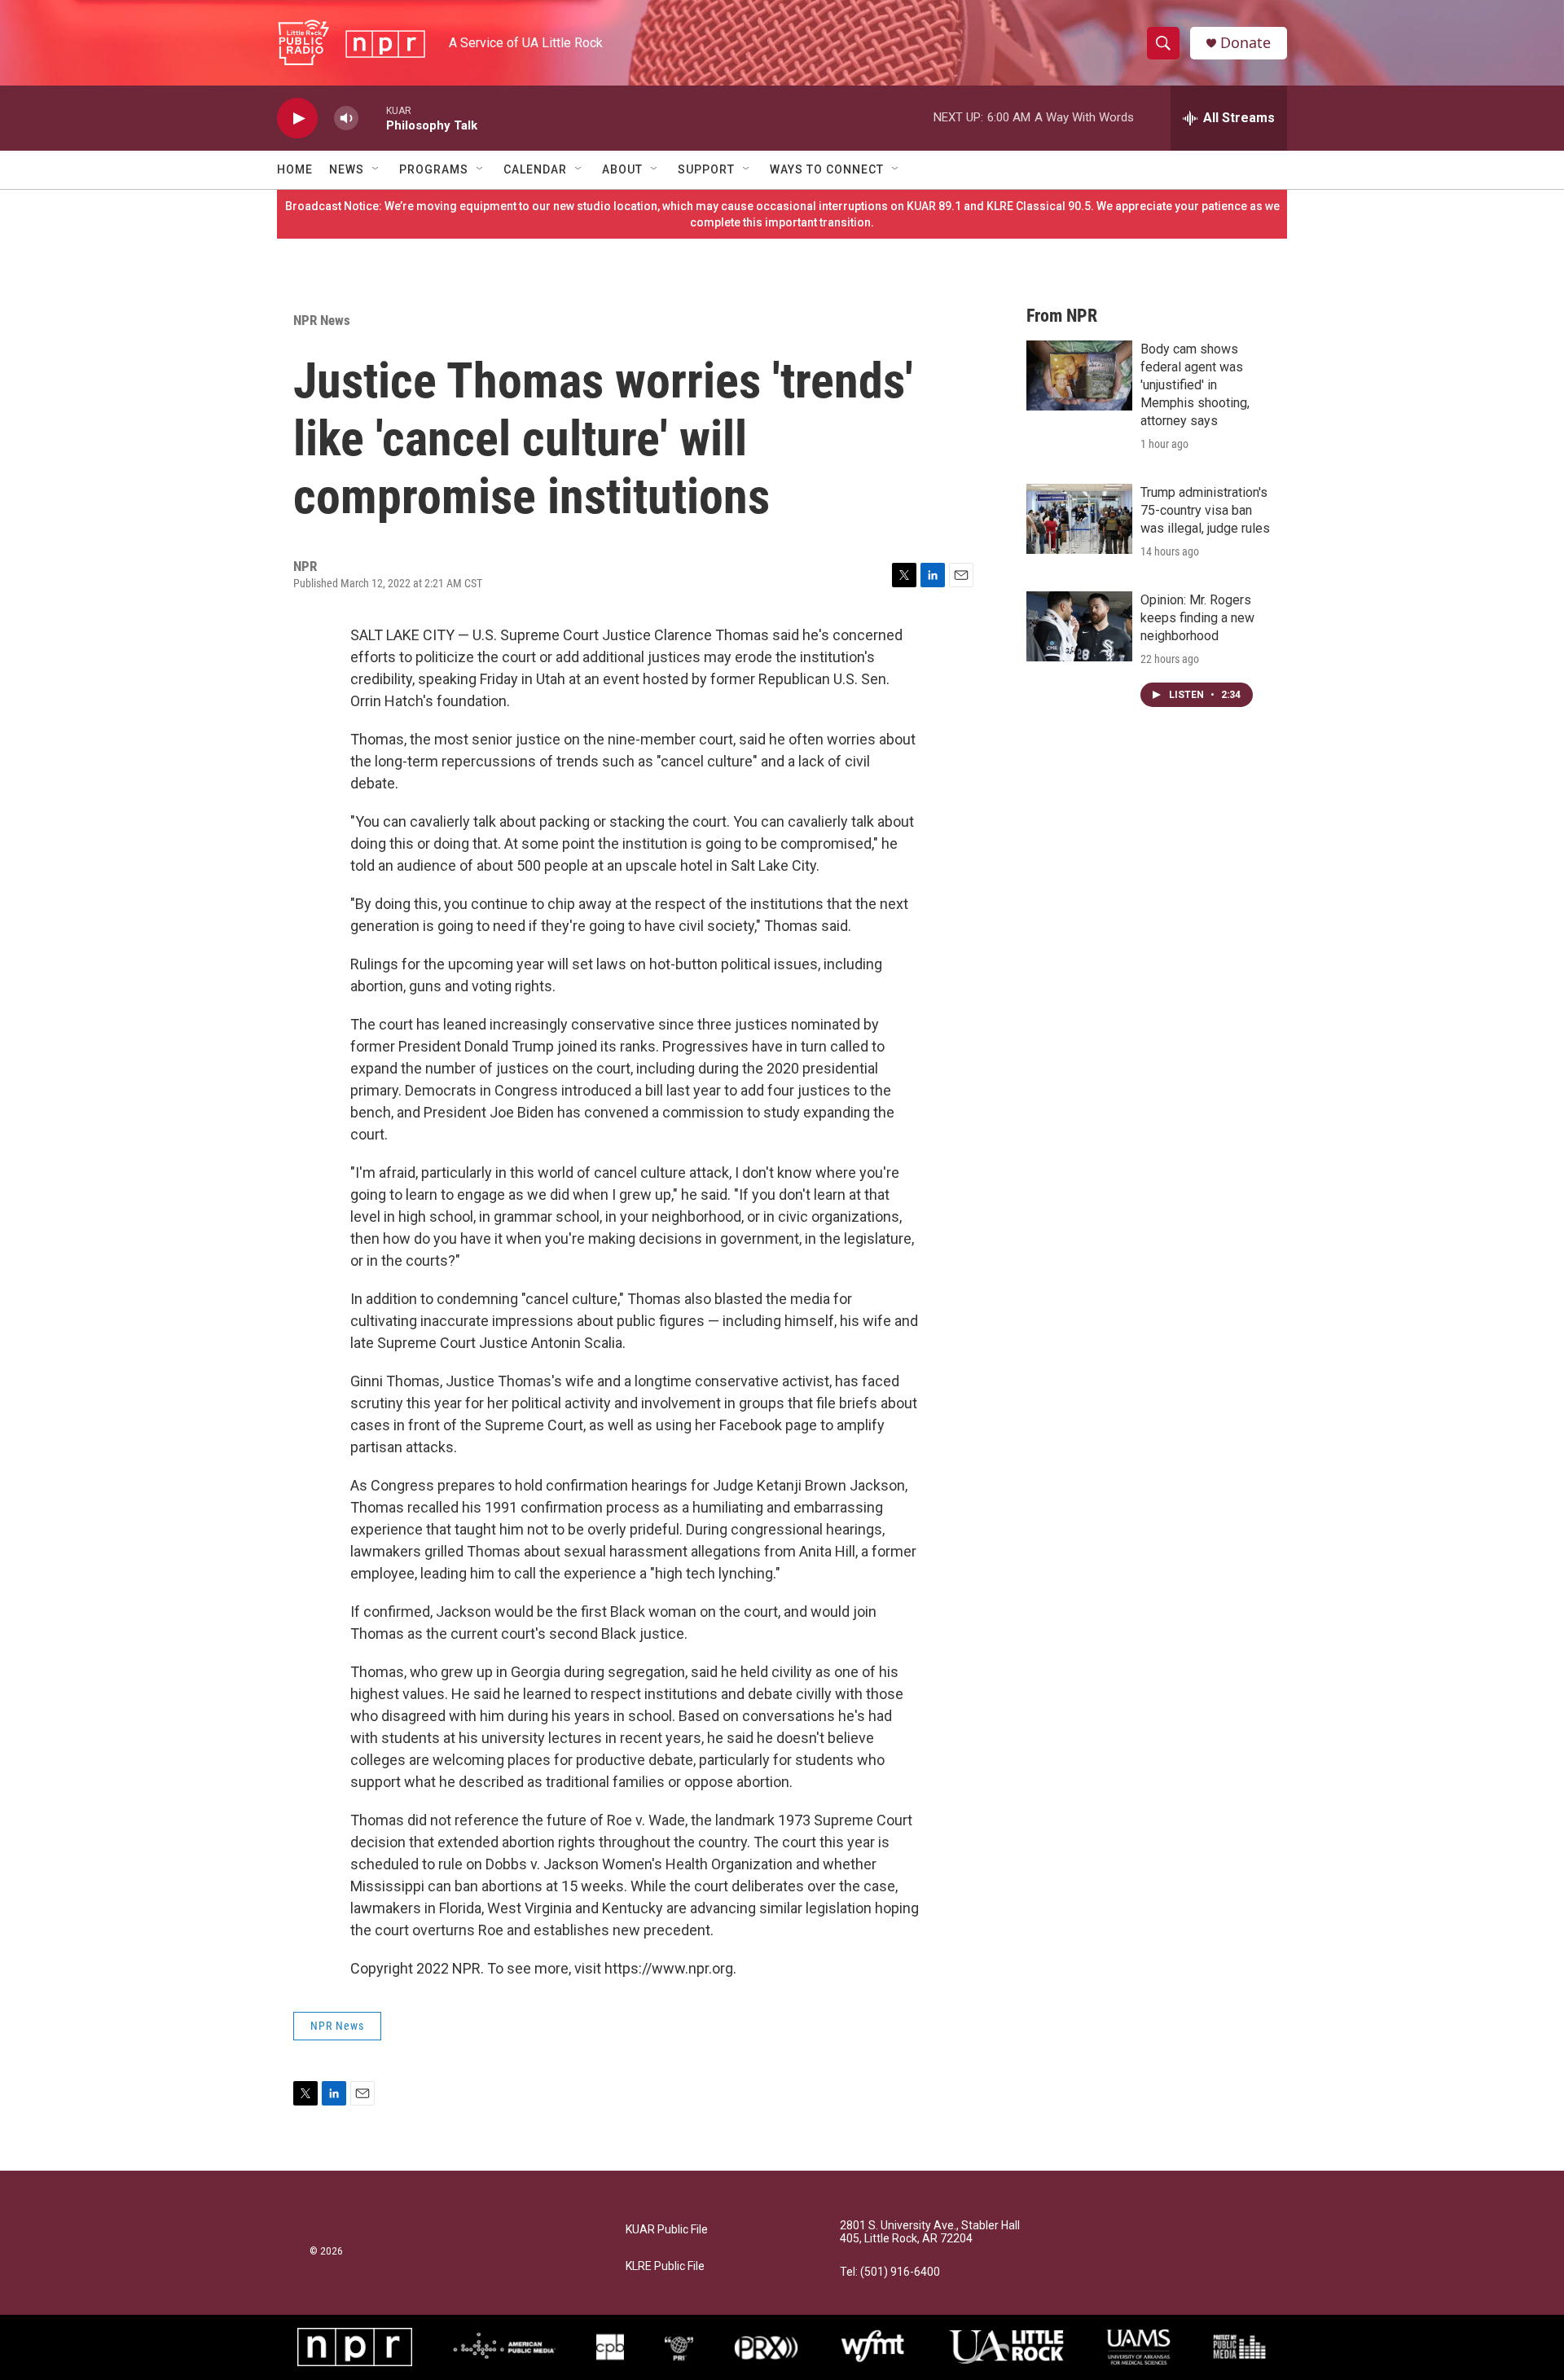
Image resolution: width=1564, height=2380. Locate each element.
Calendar (535, 169)
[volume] (346, 119)
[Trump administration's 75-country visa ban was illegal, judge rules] (1079, 519)
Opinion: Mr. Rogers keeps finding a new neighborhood (1197, 618)
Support (706, 169)
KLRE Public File (665, 2266)
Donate (1245, 43)
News (347, 169)
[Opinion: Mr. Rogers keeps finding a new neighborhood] (1079, 626)
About (622, 169)
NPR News (322, 320)
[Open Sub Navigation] (376, 169)
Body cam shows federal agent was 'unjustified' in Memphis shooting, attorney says (1195, 385)
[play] (297, 119)
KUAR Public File (667, 2230)
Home (295, 169)
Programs (434, 169)
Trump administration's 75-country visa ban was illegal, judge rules (1205, 510)
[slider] (372, 118)
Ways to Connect (827, 169)
